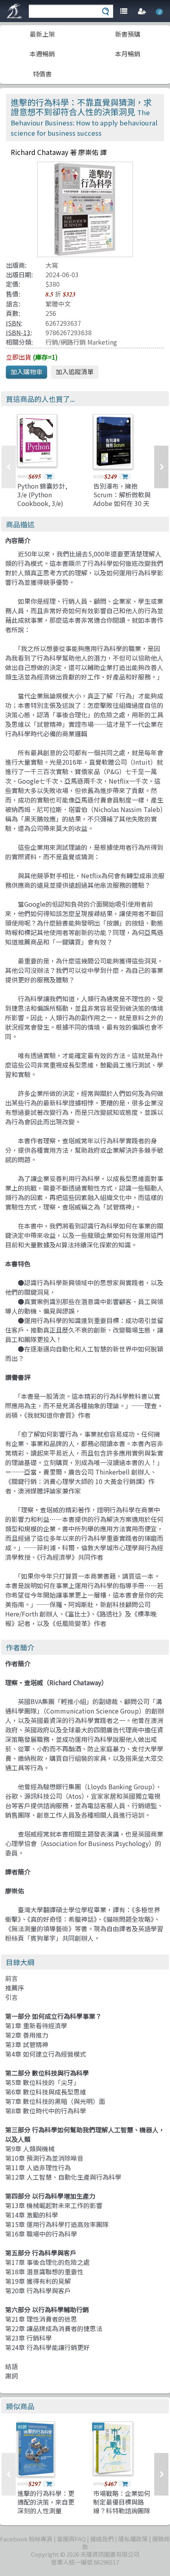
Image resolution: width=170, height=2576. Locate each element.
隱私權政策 (133, 2539)
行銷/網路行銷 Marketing (81, 342)
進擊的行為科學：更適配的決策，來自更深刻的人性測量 (46, 2502)
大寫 (52, 265)
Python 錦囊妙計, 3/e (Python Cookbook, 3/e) (42, 495)
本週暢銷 (42, 54)
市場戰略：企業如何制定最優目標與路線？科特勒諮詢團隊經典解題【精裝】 (122, 2506)
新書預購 (128, 34)
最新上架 (42, 34)
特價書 (42, 74)
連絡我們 (102, 2539)
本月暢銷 (128, 54)
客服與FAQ (71, 2539)
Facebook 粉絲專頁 (26, 2539)
